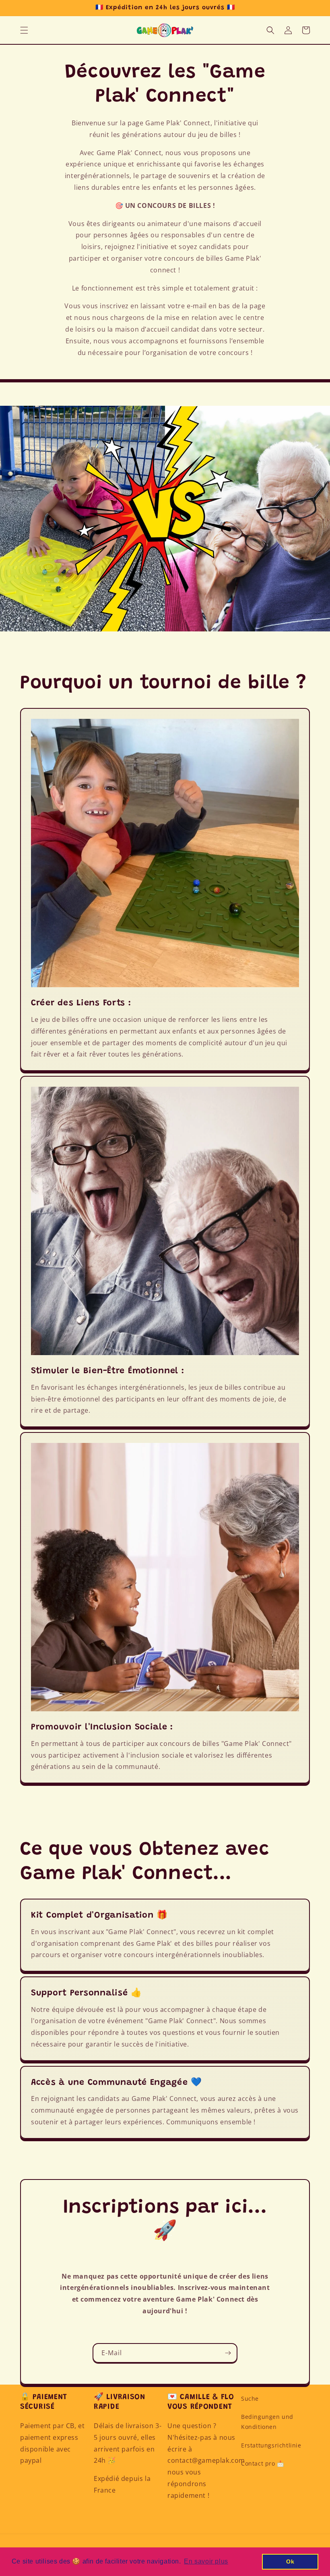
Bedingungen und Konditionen (267, 2422)
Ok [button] (290, 2561)
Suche (250, 2399)
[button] (24, 30)
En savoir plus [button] (206, 2561)
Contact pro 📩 (263, 2463)
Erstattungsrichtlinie (271, 2445)
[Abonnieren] (228, 2353)
